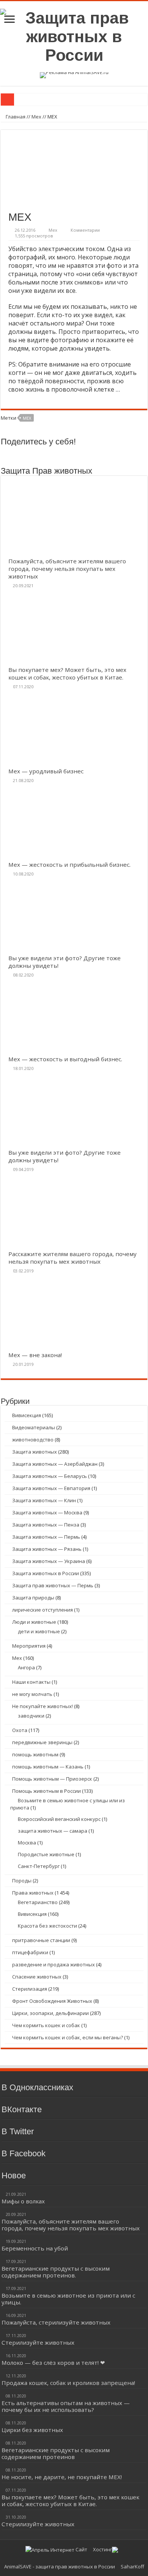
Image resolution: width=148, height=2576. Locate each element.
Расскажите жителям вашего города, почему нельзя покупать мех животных (72, 1258)
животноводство (33, 1440)
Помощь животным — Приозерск (52, 1779)
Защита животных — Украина (49, 1561)
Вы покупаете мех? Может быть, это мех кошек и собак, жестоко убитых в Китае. (67, 673)
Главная (15, 117)
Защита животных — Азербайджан (55, 1464)
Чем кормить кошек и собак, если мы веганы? (68, 2037)
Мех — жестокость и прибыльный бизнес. (69, 864)
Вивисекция (27, 1415)
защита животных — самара (53, 1831)
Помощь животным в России (46, 1791)
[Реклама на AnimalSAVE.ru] (74, 74)
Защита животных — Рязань (47, 1549)
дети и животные (39, 1631)
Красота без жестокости (47, 1926)
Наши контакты (31, 1682)
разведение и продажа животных (54, 1964)
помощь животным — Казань (48, 1767)
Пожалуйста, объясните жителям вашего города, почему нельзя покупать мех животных (67, 569)
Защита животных (35, 1452)
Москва (27, 1843)
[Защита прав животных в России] (74, 35)
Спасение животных (37, 1977)
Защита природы (33, 1598)
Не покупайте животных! (43, 1706)
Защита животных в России (46, 1573)
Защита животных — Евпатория (51, 1488)
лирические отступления (43, 1610)
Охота (20, 1730)
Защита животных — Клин (44, 1500)
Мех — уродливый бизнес (46, 771)
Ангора (26, 1667)
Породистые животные (46, 1854)
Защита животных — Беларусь (50, 1476)
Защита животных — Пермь (46, 1537)
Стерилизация (30, 1989)
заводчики (31, 1716)
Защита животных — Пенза (46, 1525)
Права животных (33, 1893)
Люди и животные (34, 1622)
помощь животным (35, 1754)
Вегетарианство (38, 1902)
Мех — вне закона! (35, 1355)
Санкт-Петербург (39, 1866)
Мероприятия (29, 1646)
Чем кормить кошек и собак (46, 2025)
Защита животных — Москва (47, 1512)
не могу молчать (32, 1694)
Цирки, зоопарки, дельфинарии (50, 2013)
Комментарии (85, 230)
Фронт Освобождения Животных (52, 2001)
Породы (22, 1881)
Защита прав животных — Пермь (53, 1585)
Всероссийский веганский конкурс (59, 1819)
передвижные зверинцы (42, 1742)
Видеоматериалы (34, 1427)
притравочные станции (41, 1940)
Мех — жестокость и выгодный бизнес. (65, 1059)
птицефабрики (30, 1952)
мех (27, 418)
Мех (36, 117)
